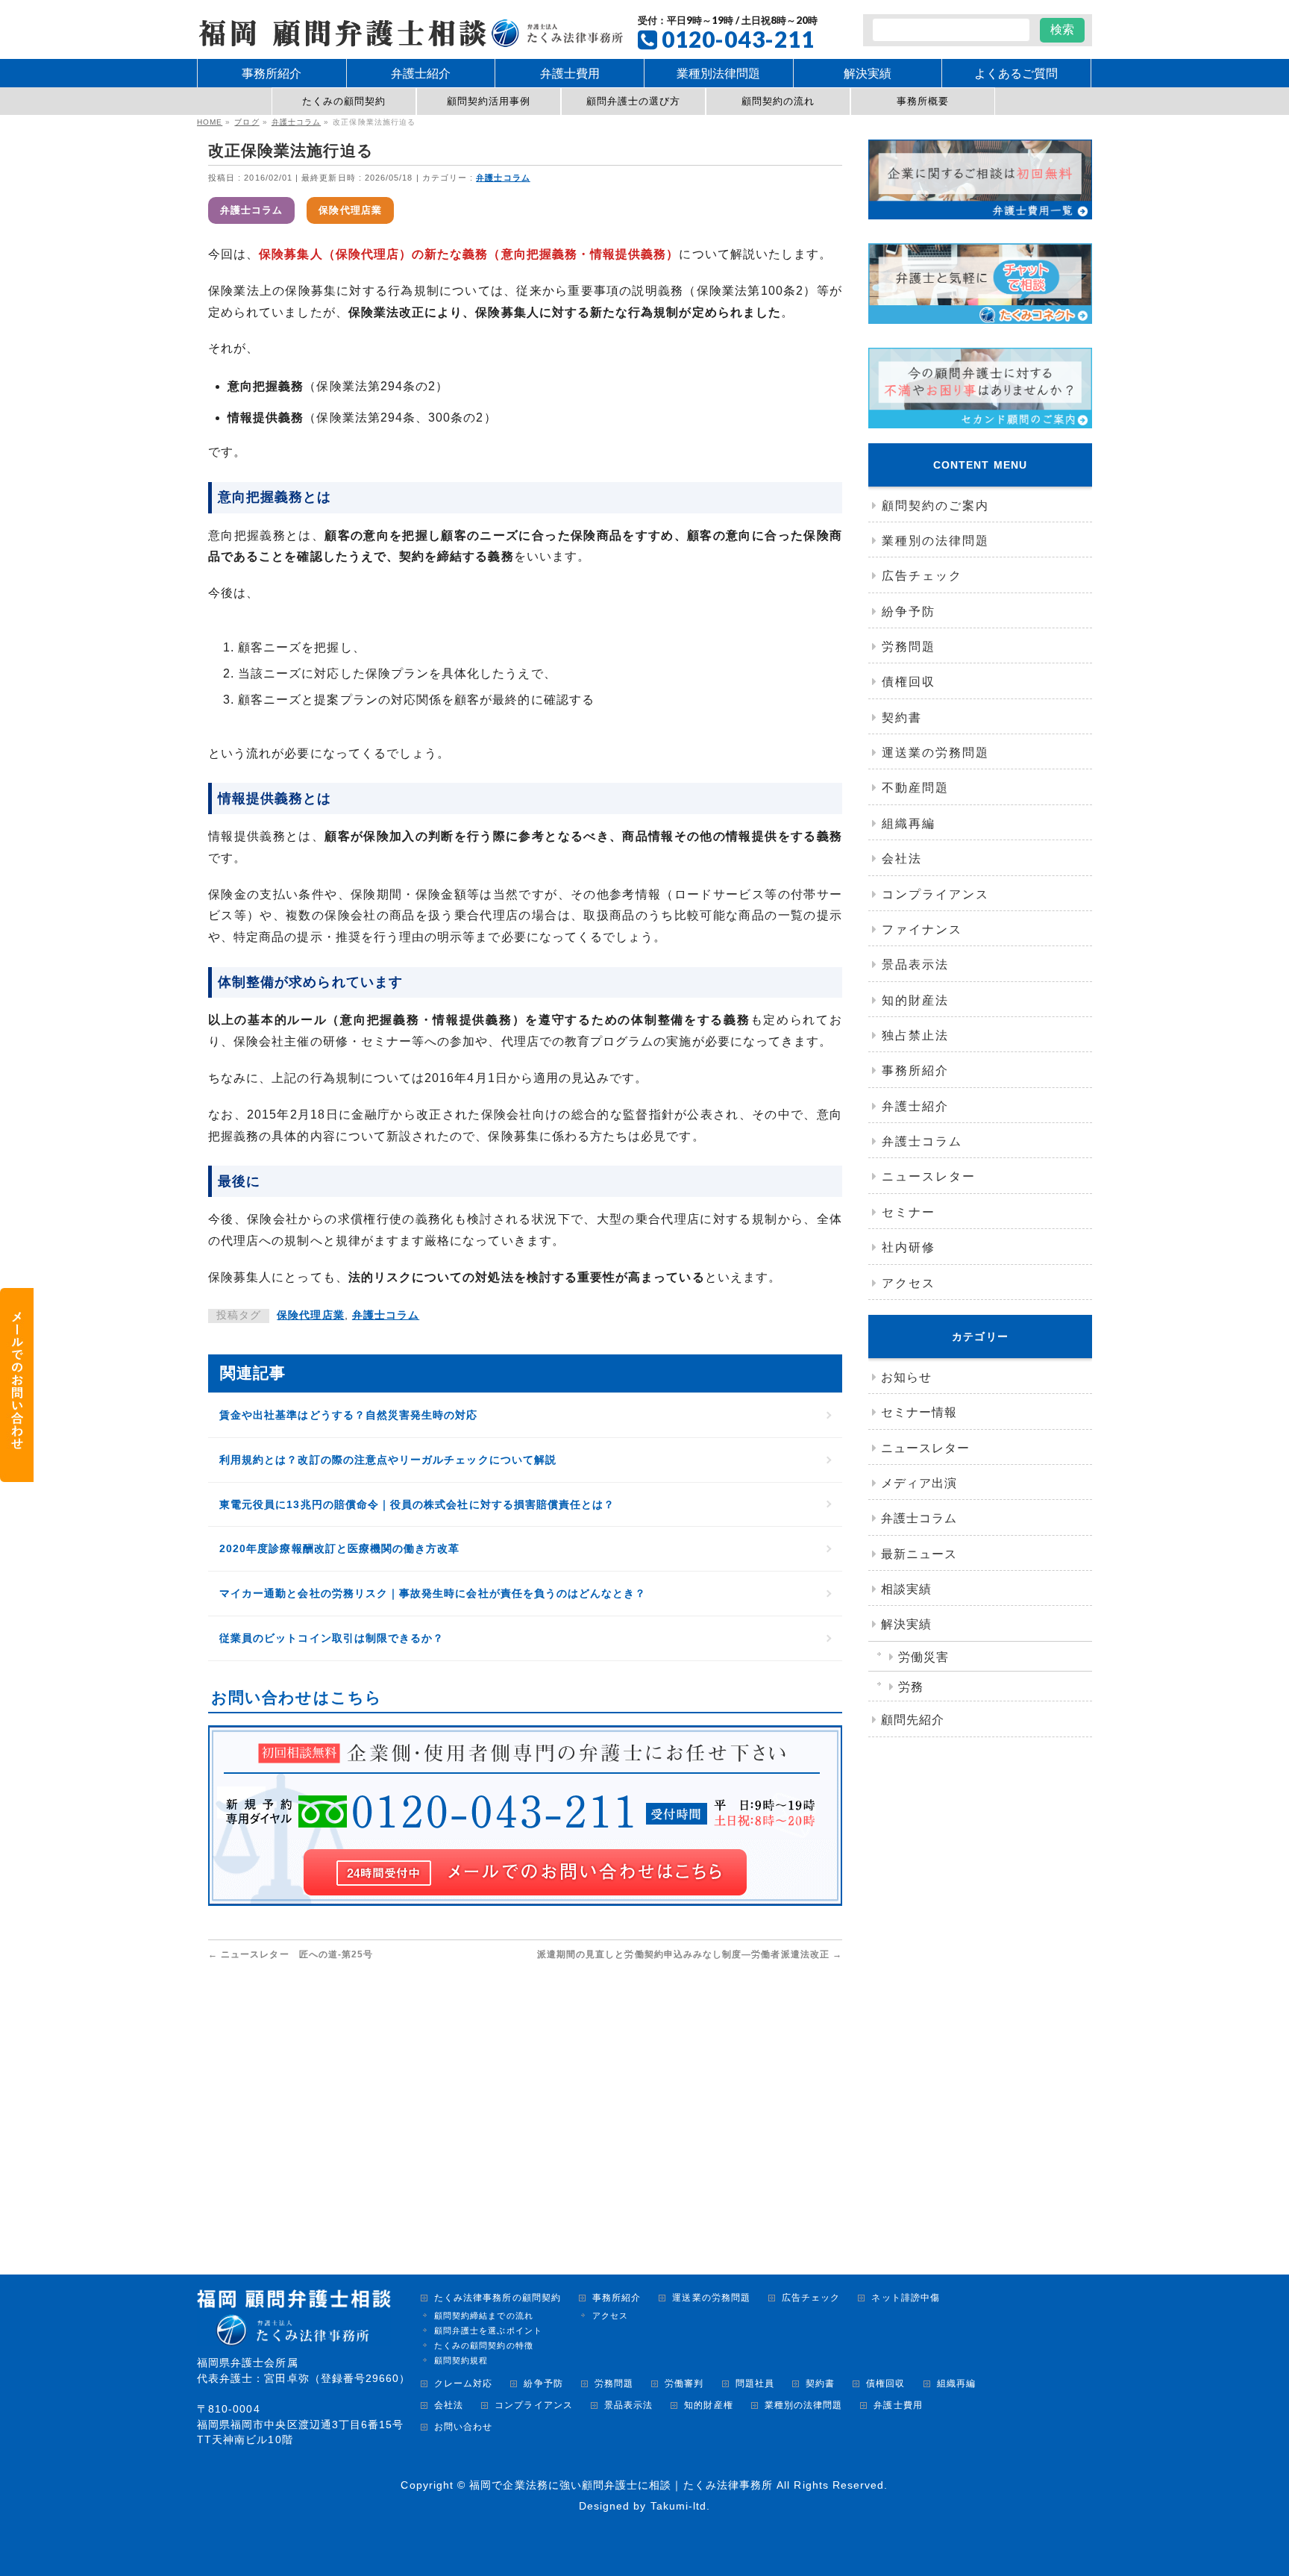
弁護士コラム (503, 178)
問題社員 (755, 2384)
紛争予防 (909, 612)
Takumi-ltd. (681, 2506)
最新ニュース (919, 1554)
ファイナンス (922, 929)
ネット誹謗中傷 (905, 2298)
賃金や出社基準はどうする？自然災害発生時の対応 (349, 1415)
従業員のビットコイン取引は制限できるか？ (332, 1638)
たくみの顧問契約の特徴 (484, 2345)
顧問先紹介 (913, 1720)
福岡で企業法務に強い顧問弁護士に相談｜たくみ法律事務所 (621, 2485)
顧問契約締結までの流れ (484, 2316)
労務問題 (909, 647)
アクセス (909, 1283)
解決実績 (906, 1624)
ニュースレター (929, 1176)
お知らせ (906, 1377)
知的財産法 (915, 1000)
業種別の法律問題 (935, 541)
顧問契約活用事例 (489, 101)
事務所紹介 (915, 1070)
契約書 (902, 718)
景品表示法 (915, 965)
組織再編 (909, 823)
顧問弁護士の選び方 (634, 101)
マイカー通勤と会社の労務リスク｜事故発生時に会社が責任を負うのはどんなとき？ (433, 1593)
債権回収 (909, 682)
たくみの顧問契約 (344, 101)
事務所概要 (923, 101)
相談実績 (906, 1589)
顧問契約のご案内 (935, 506)
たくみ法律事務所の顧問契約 (498, 2298)
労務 (911, 1687)
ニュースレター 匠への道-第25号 (291, 1954)
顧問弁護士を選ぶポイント (488, 2330)
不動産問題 (915, 788)
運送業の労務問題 (935, 753)
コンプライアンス (935, 894)
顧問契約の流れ (778, 101)
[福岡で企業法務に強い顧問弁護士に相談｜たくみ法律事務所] (410, 31)
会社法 (902, 859)
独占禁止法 (915, 1035)
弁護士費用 (898, 2405)
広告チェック (922, 576)
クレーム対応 (463, 2384)
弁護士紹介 (915, 1106)
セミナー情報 (919, 1412)
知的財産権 (708, 2405)
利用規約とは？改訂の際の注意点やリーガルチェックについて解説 (388, 1460)
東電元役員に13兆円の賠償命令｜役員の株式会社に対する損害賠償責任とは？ (417, 1504)
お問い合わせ (463, 2427)
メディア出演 (919, 1483)
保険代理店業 (350, 210)
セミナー (909, 1212)
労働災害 (923, 1657)
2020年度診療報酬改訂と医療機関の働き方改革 (340, 1548)
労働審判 (684, 2384)
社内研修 (909, 1247)
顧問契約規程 (461, 2360)
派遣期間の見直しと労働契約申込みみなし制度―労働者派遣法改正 (690, 1954)
